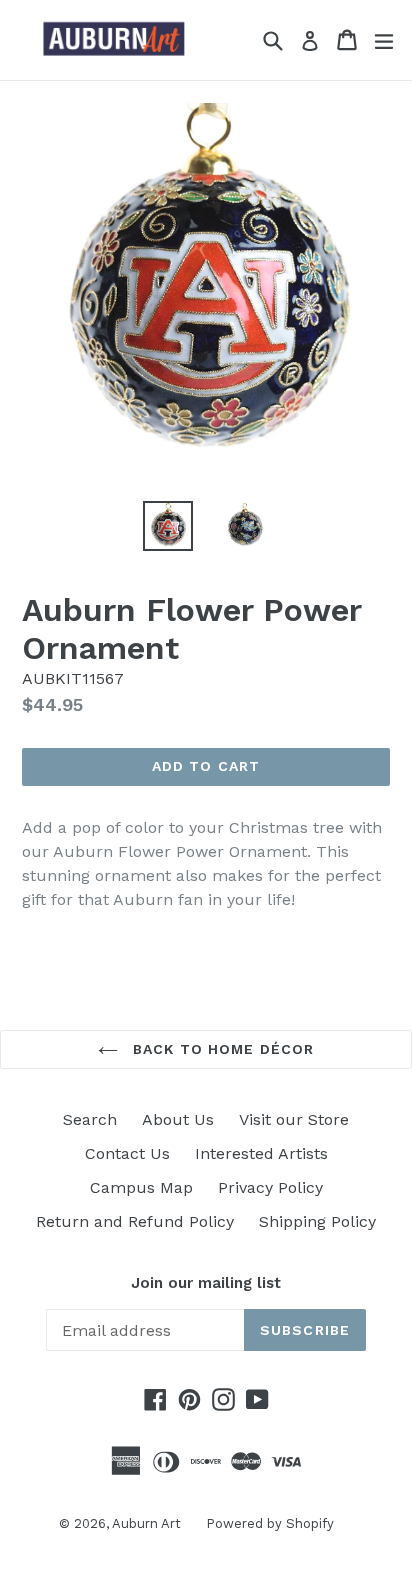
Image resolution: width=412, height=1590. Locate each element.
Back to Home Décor (221, 1049)
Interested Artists (261, 1153)
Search (90, 1119)
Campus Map (141, 1187)
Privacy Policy (270, 1187)
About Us (178, 1119)
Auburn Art (146, 1523)
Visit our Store (294, 1119)
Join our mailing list (206, 1283)
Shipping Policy (317, 1221)
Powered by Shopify (270, 1523)
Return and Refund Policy (135, 1221)
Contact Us (127, 1153)
